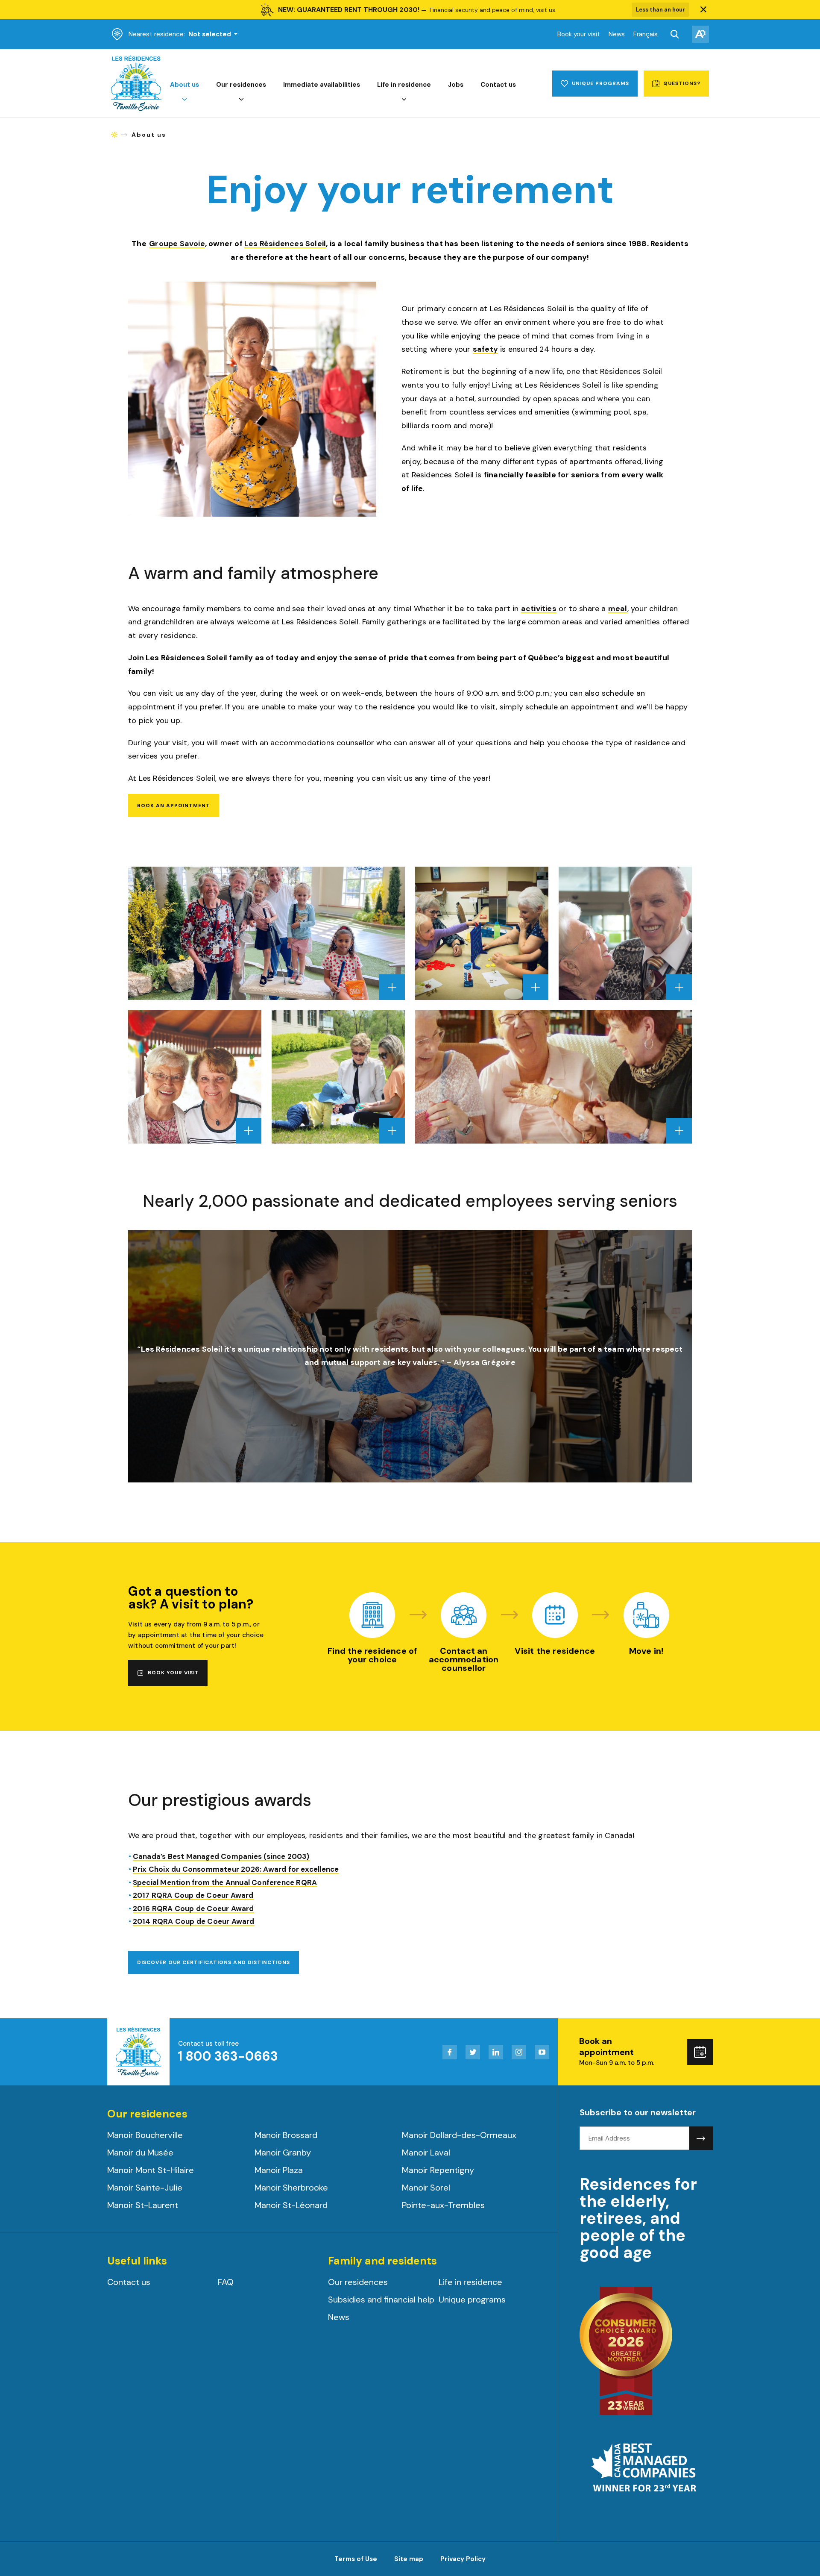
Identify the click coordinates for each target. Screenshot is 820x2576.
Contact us (498, 85)
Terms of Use (356, 2559)
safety (485, 350)
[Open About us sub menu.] (184, 100)
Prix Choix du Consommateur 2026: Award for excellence (236, 1870)
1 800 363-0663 (228, 2056)
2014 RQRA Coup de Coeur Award (194, 1922)
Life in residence (404, 85)
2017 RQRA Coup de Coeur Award (193, 1896)
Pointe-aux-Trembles (443, 2205)
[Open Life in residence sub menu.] (404, 100)
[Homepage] (136, 109)
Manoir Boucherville (145, 2135)
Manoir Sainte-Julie (145, 2188)
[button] (703, 10)
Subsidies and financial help (381, 2300)
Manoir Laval (426, 2153)
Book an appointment (174, 806)
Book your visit (579, 34)
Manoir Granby (283, 2153)
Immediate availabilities (322, 85)
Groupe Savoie (177, 244)
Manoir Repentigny (438, 2170)
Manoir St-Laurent (143, 2205)
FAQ (226, 2282)
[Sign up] (701, 2138)
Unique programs (472, 2300)
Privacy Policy (463, 2559)
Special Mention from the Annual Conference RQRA (225, 1883)
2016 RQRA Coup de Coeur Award (193, 1909)
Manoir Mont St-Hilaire (151, 2170)
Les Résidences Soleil (285, 244)
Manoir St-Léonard (291, 2205)
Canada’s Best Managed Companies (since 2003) (221, 1857)
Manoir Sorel (426, 2188)
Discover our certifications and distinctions (214, 1962)
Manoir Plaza (279, 2170)
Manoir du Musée (140, 2153)
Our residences (241, 85)
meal (618, 609)
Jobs (456, 85)
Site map (409, 2559)
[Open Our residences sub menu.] (241, 100)
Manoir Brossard (286, 2135)
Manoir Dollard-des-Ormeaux (459, 2135)
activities (539, 609)
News (617, 34)
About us (184, 85)
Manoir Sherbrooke (291, 2188)
